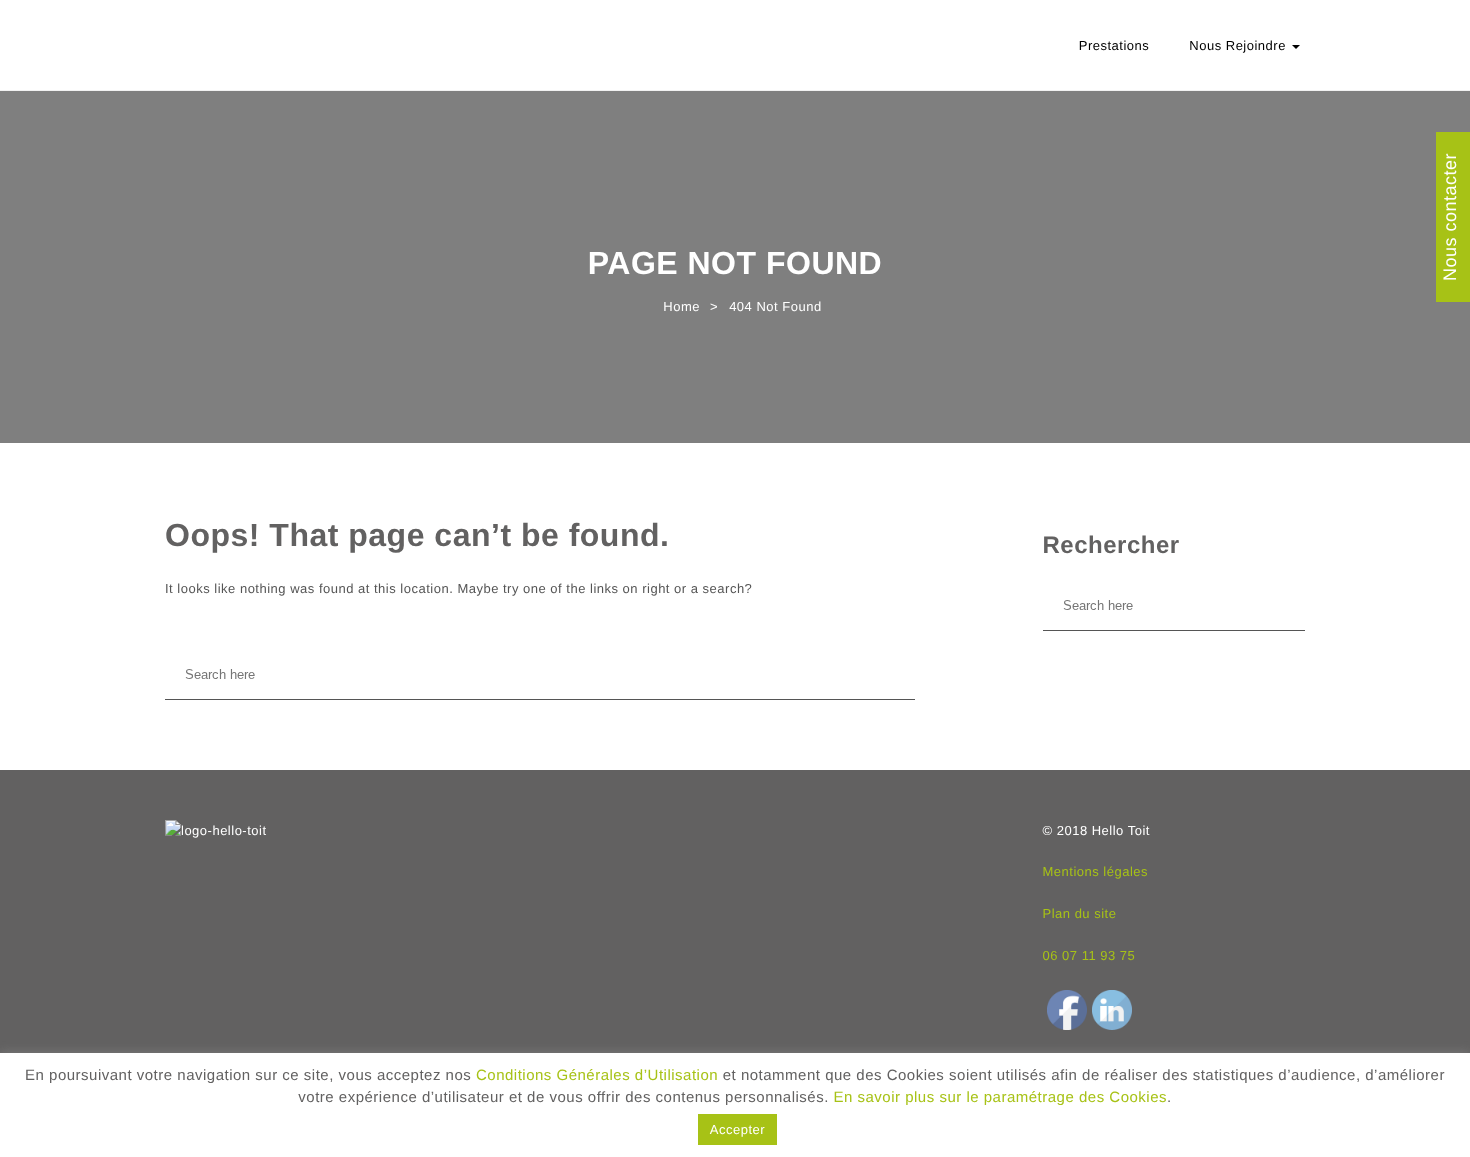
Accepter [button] (737, 1129)
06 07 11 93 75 (1089, 955)
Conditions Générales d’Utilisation (597, 1075)
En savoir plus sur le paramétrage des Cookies (1001, 1097)
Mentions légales (1096, 871)
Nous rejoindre (1239, 45)
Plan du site (1080, 913)
